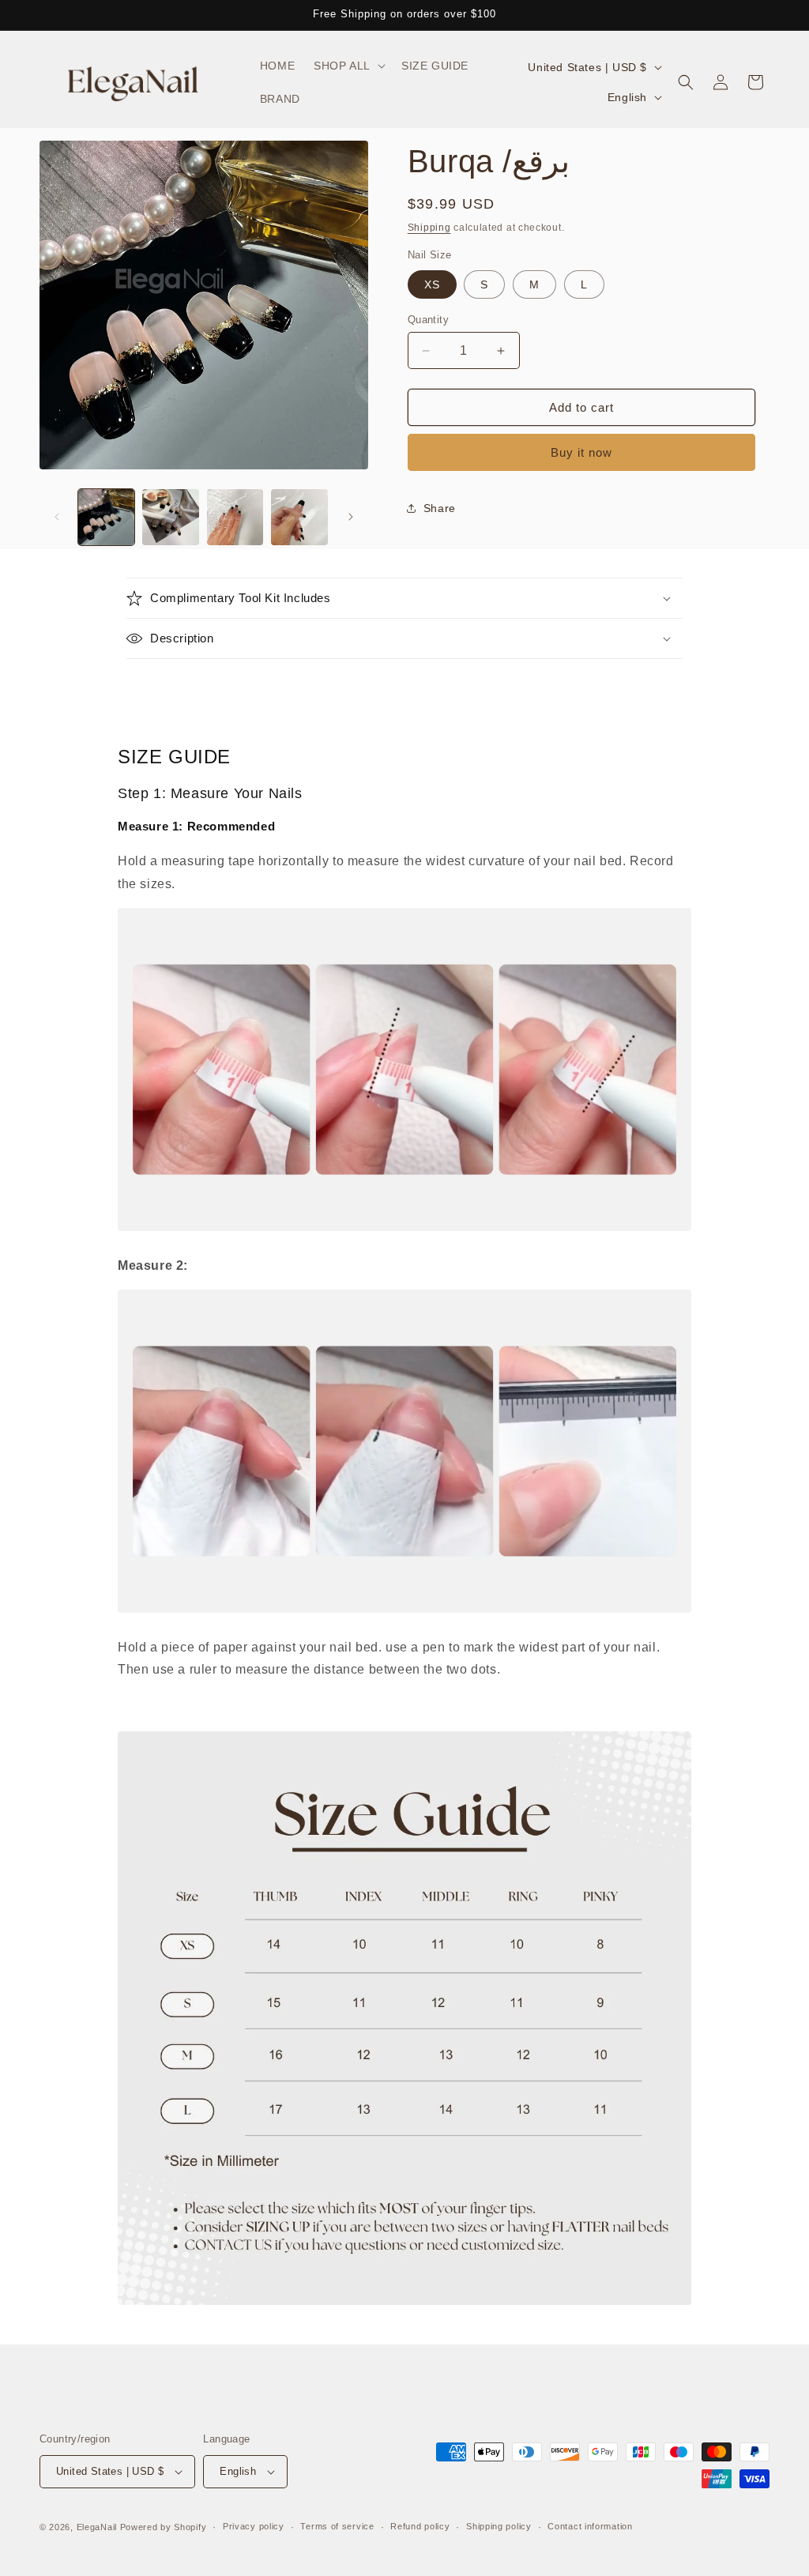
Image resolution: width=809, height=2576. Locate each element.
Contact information (590, 2526)
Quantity (428, 320)
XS (432, 284)
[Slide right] (351, 517)
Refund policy (420, 2526)
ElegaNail (97, 2527)
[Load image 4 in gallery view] (299, 517)
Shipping (429, 228)
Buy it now (581, 452)
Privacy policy (254, 2526)
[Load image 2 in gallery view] (170, 517)
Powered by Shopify (164, 2527)
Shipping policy (499, 2526)
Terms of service (337, 2526)
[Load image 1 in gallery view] (106, 517)
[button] (348, 66)
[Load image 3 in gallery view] (235, 517)
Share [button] (440, 508)
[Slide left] (57, 517)
